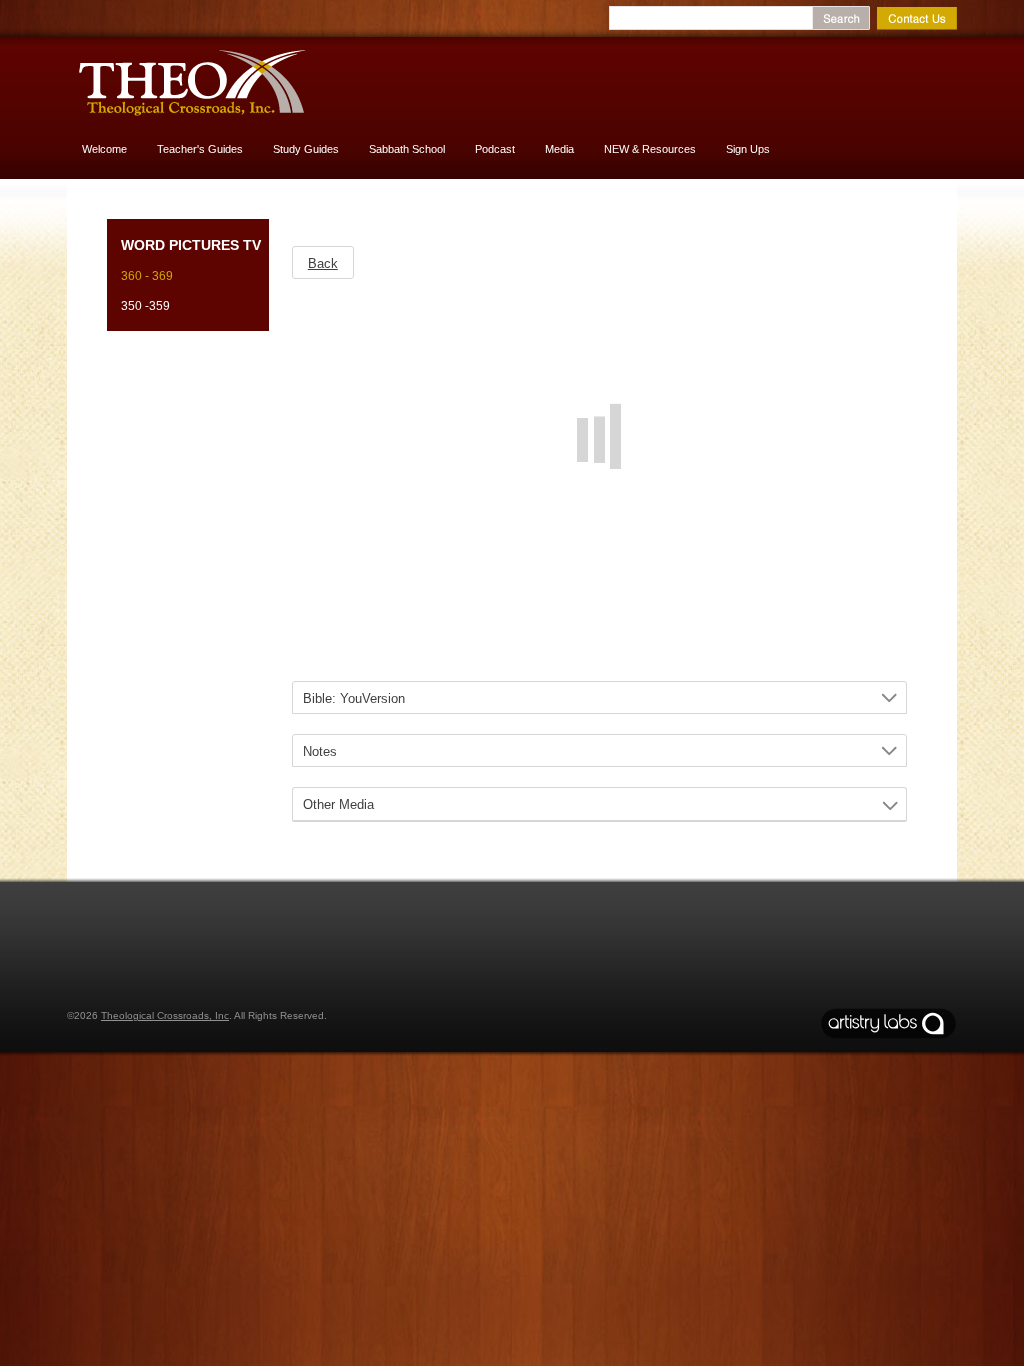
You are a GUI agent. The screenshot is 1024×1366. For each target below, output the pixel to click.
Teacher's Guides (200, 149)
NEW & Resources (650, 149)
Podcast (495, 149)
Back (323, 263)
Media (559, 149)
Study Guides (306, 149)
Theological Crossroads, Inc (165, 1015)
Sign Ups (748, 149)
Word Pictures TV (191, 245)
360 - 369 (147, 276)
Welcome (104, 149)
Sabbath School (407, 149)
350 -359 (145, 306)
